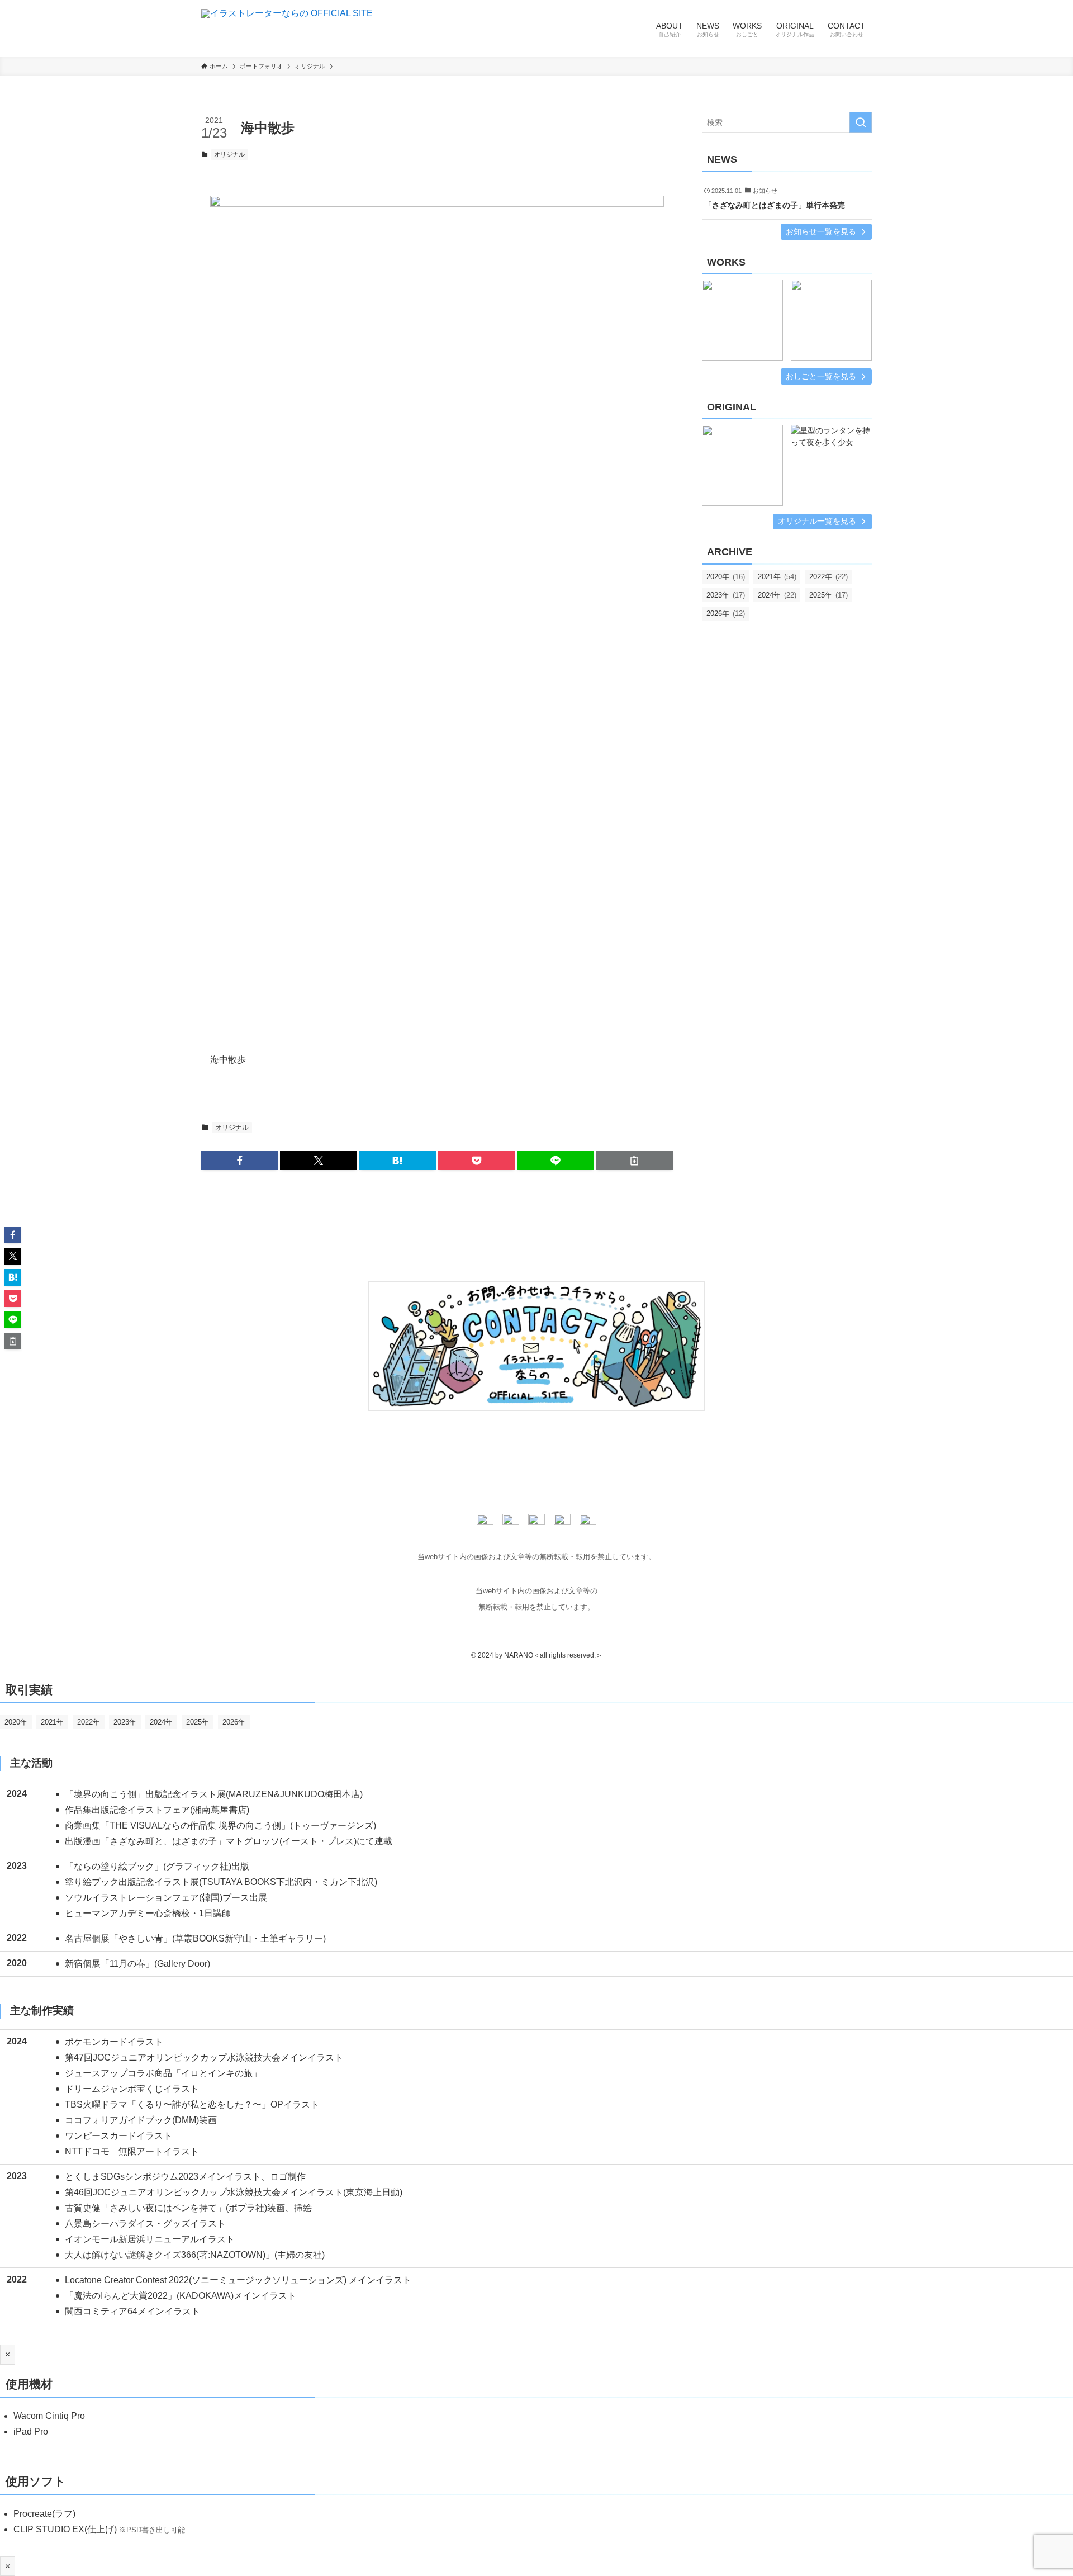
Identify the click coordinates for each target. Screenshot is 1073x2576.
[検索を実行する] (861, 122)
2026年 (726, 614)
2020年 (726, 577)
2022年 (829, 577)
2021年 (777, 577)
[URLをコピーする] (635, 1161)
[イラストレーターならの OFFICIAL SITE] (287, 29)
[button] (239, 1161)
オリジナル (229, 154)
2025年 (829, 595)
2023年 (726, 595)
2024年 (777, 595)
